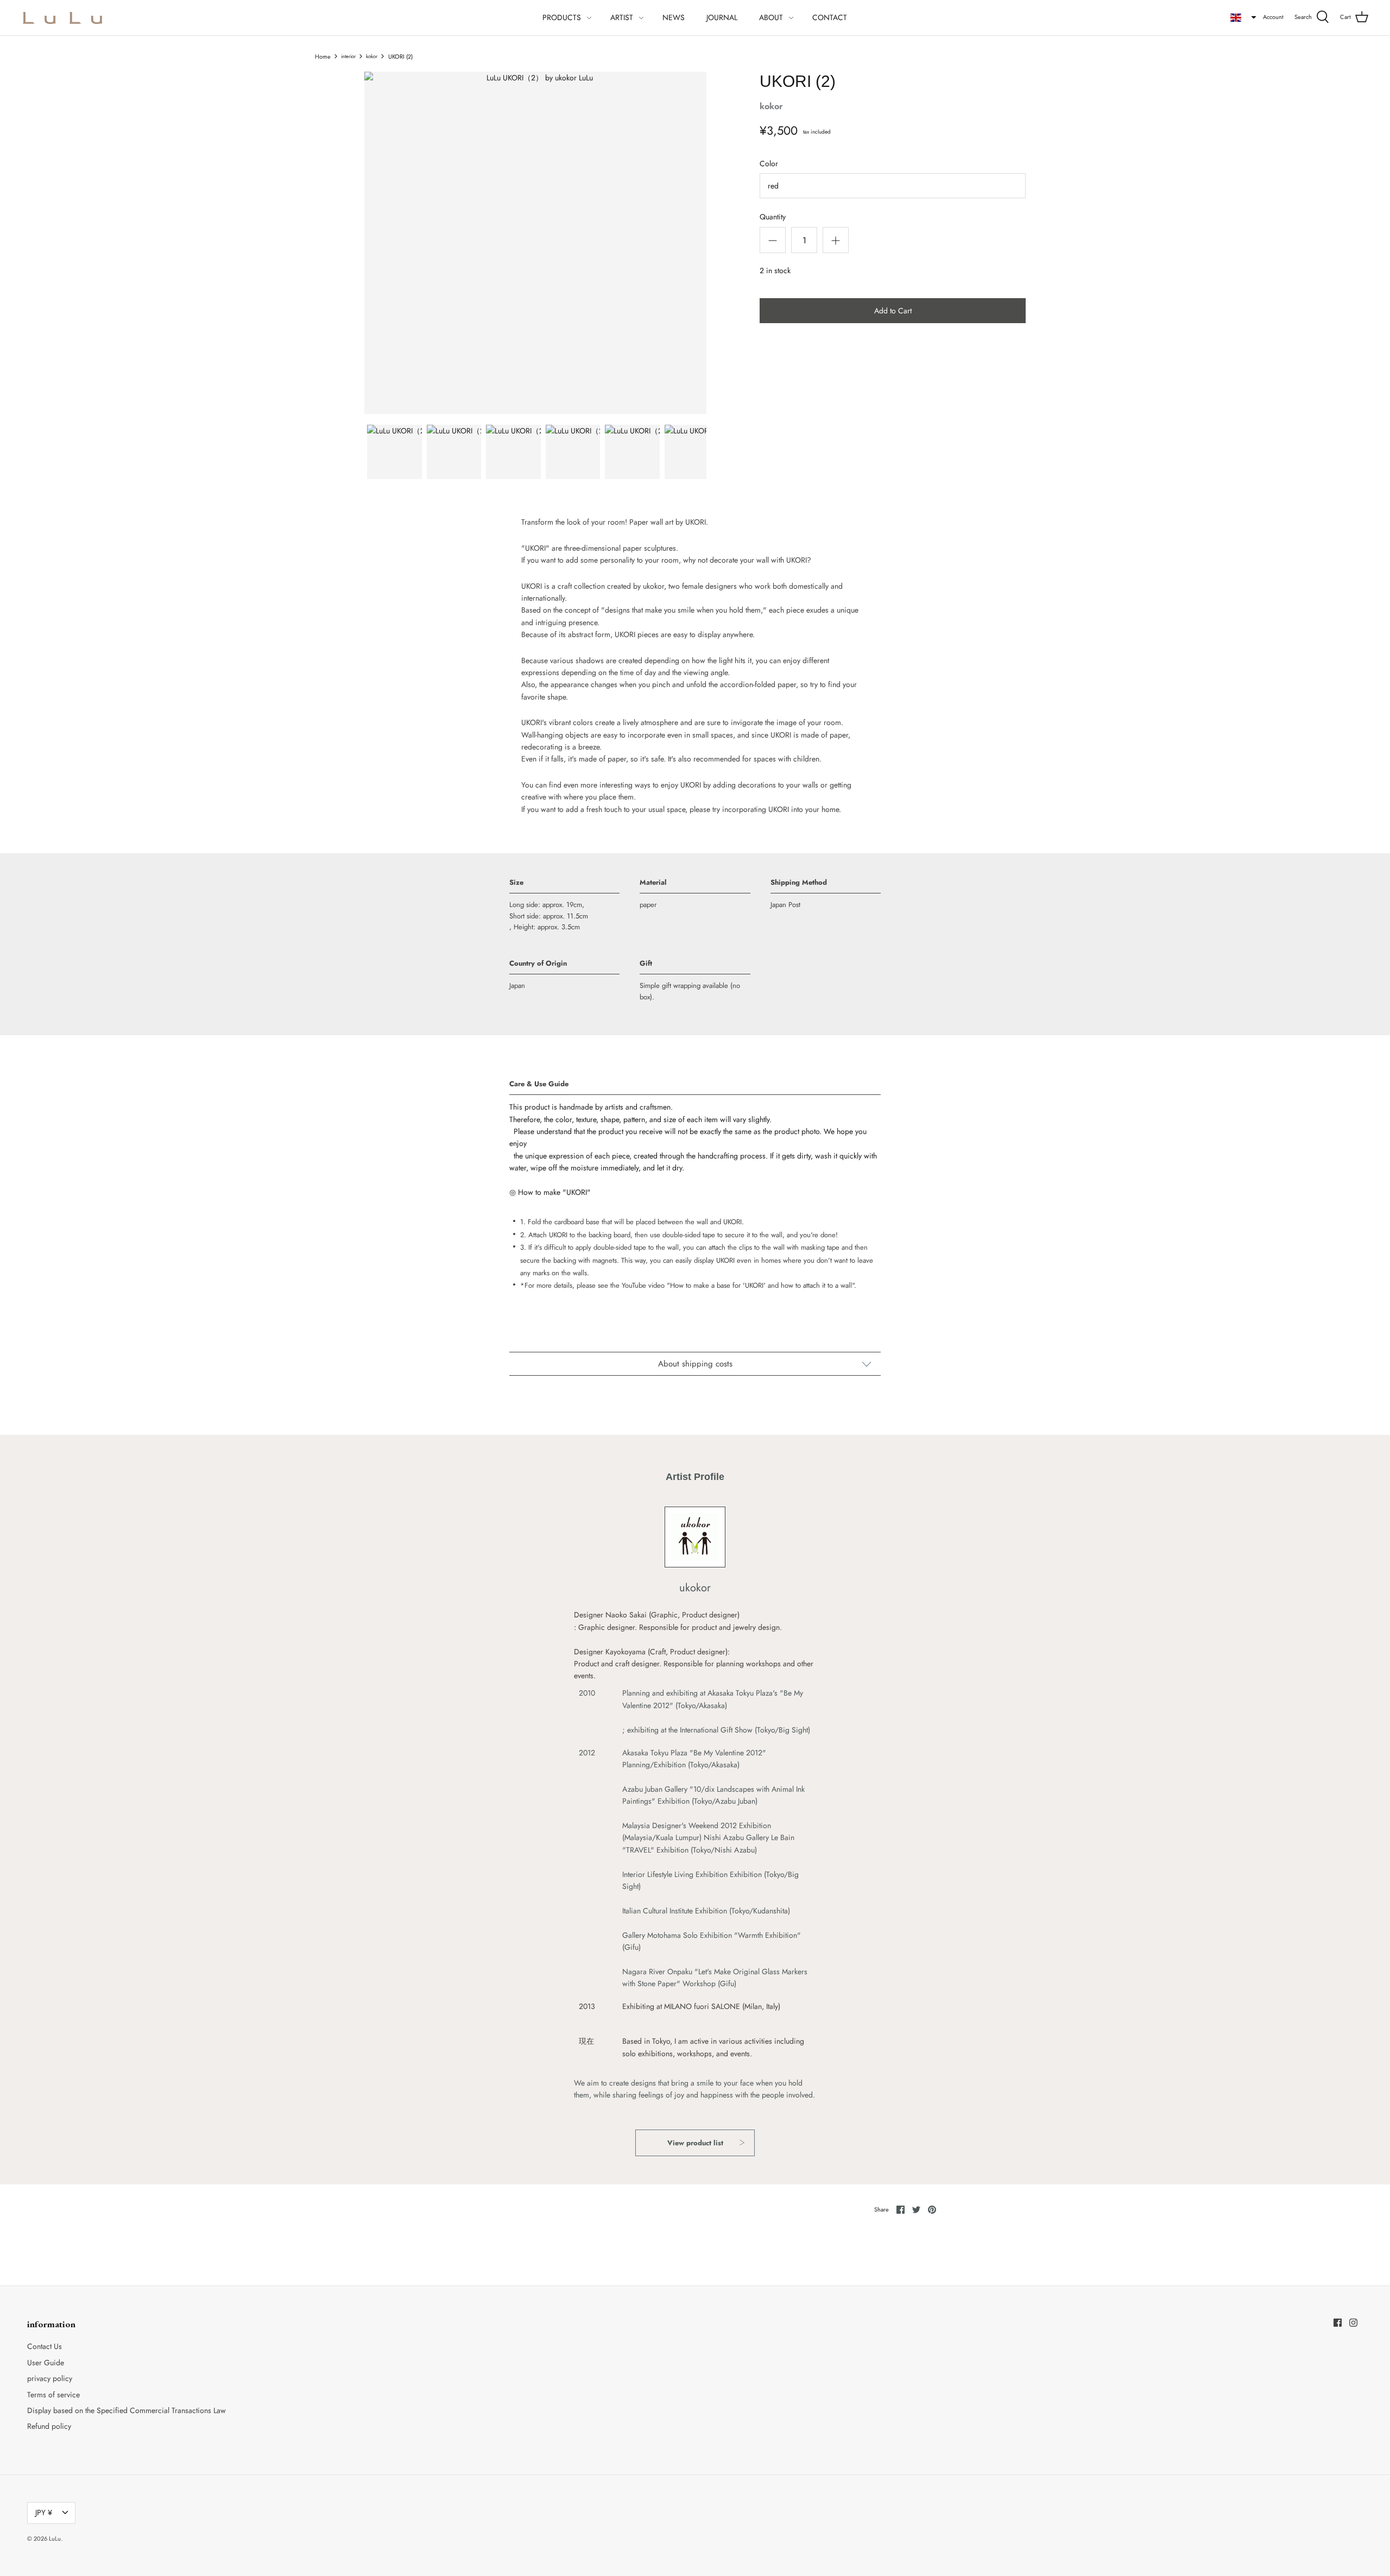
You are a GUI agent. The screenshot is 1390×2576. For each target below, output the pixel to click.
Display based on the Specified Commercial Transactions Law (127, 2410)
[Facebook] (1338, 2323)
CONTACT (830, 17)
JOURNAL (722, 17)
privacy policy (50, 2378)
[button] (1243, 17)
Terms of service (53, 2395)
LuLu (55, 2539)
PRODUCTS (562, 17)
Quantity (773, 217)
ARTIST (622, 17)
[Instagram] (1353, 2323)
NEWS (674, 17)
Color (769, 164)
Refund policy (49, 2426)
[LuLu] (62, 18)
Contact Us (45, 2346)
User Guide (46, 2363)
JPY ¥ (44, 2512)
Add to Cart (893, 311)
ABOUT (771, 17)
